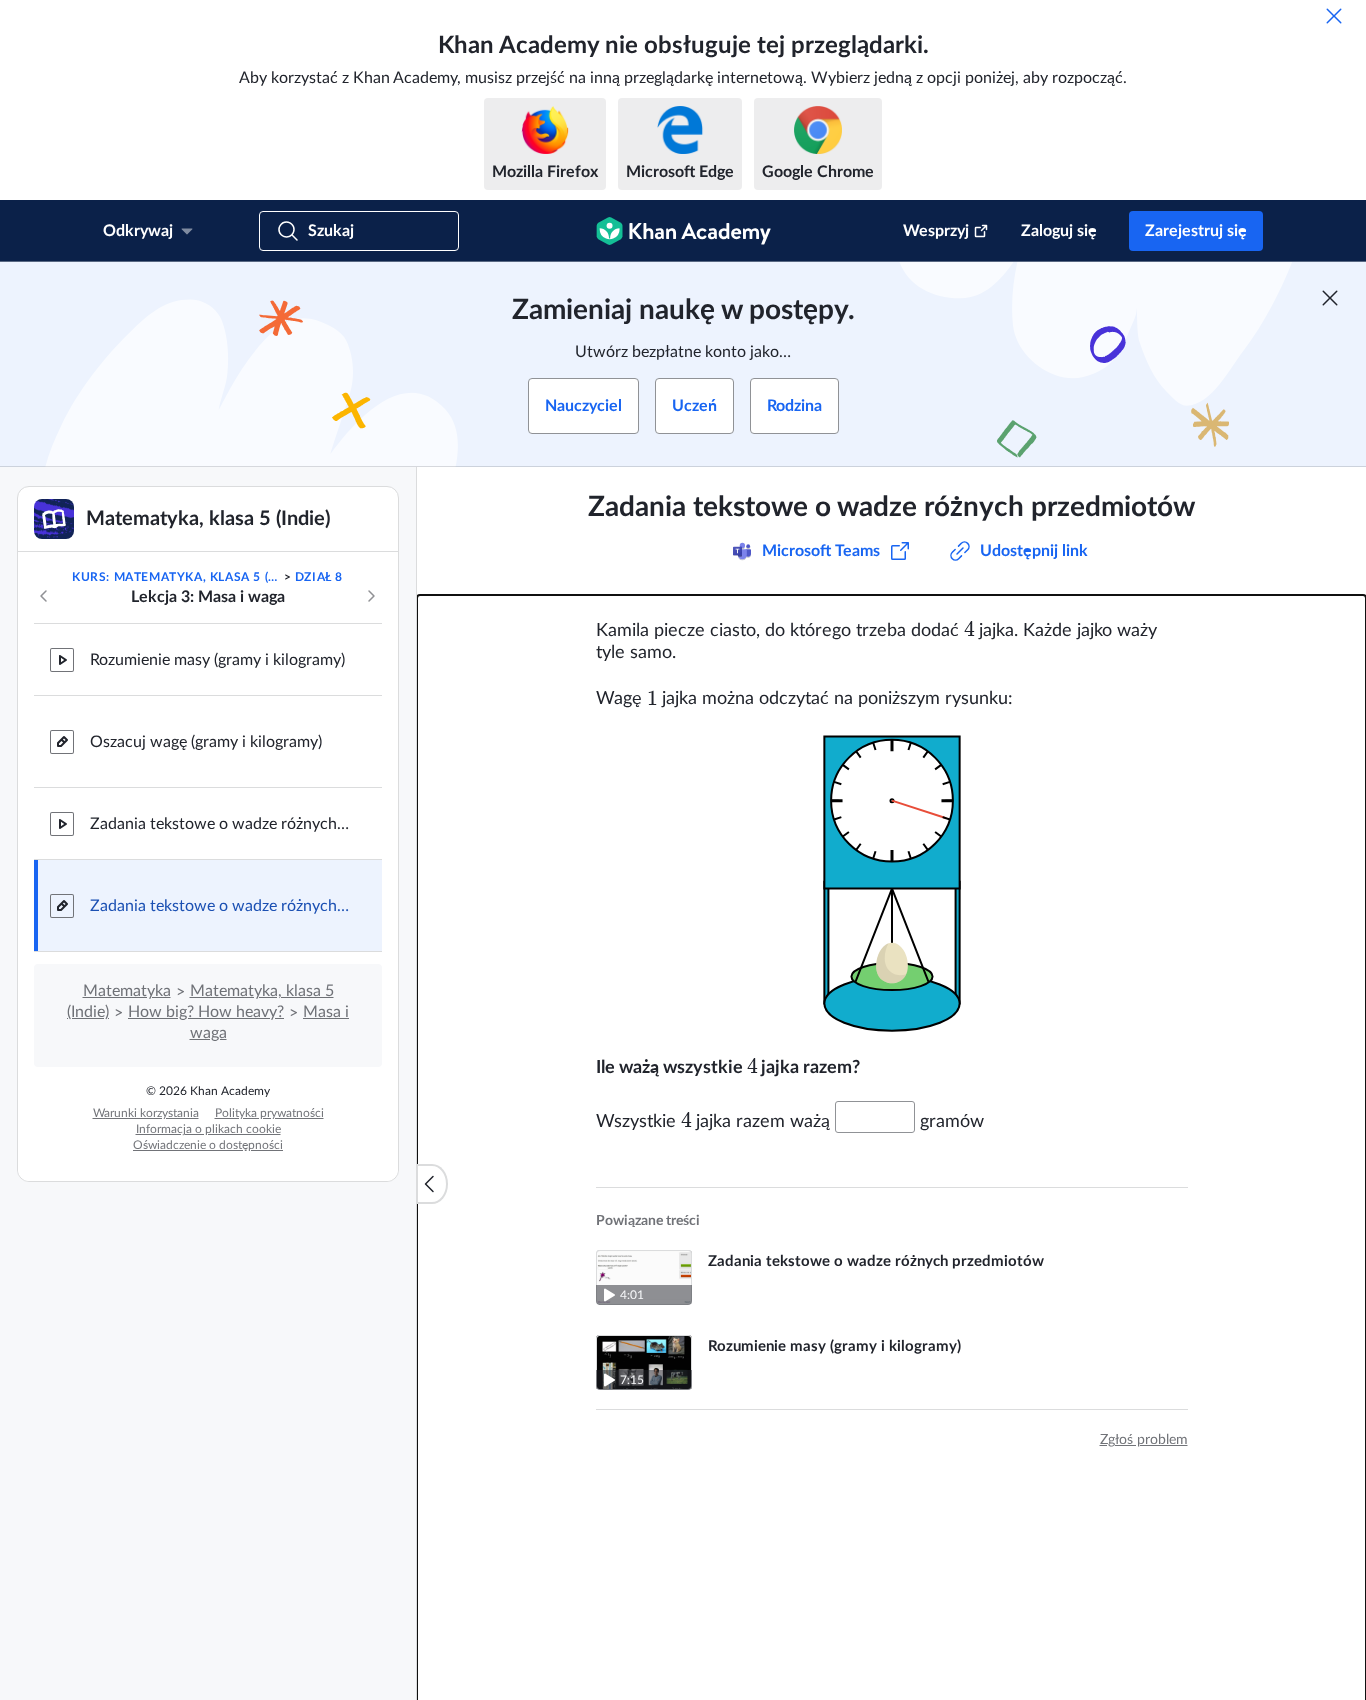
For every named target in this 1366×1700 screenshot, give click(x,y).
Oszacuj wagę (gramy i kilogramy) (206, 742)
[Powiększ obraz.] (892, 883)
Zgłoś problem (1144, 1440)
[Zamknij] (1334, 16)
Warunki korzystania (146, 1113)
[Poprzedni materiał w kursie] (44, 596)
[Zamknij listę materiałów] (432, 1184)
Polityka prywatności (269, 1113)
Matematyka (127, 991)
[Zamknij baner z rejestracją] (1330, 298)
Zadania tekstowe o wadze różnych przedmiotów (220, 824)
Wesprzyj (936, 231)
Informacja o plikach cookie (208, 1129)
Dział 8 (319, 577)
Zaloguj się (1059, 231)
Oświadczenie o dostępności (208, 1145)
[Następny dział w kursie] (371, 596)
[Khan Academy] (683, 231)
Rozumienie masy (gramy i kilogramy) (217, 660)
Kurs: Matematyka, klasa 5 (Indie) (176, 577)
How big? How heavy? (206, 1012)
